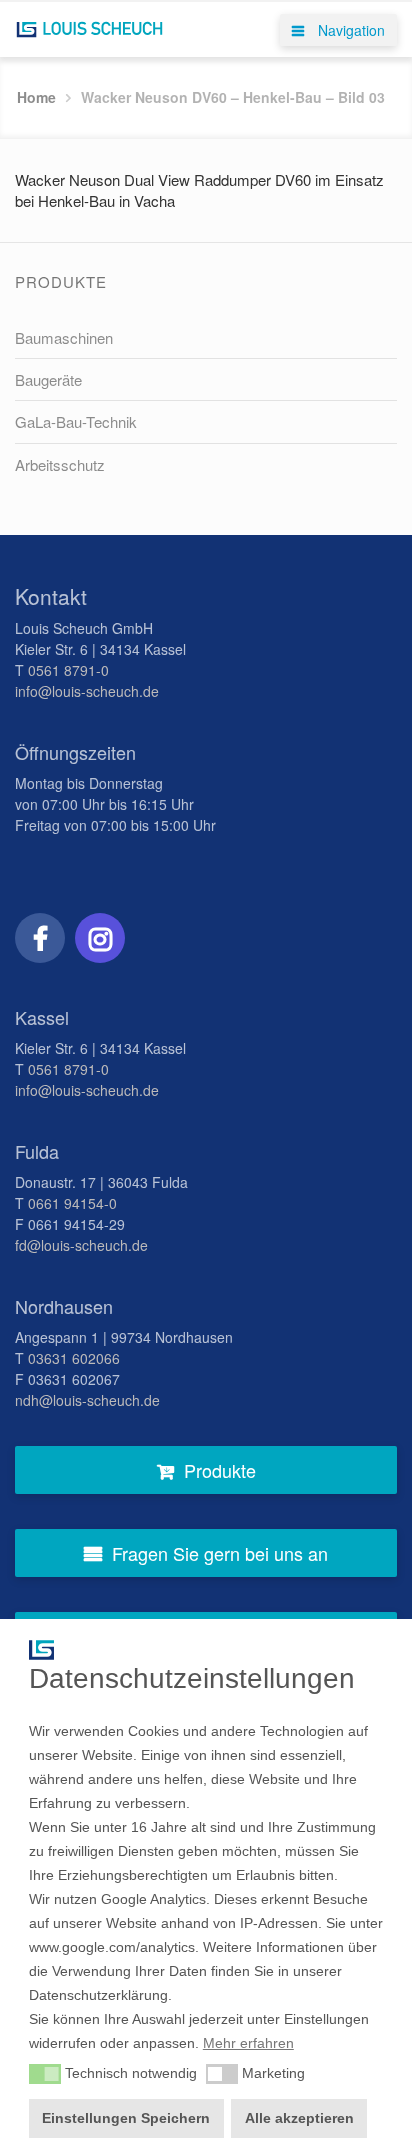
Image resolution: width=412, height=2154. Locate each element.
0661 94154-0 (72, 1203)
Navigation (349, 30)
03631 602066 (74, 1358)
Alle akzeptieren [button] (299, 2118)
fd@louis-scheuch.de (81, 1245)
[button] (45, 2074)
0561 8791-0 (68, 670)
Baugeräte (48, 379)
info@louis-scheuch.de (87, 691)
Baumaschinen (64, 337)
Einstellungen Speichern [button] (126, 2118)
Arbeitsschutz (60, 464)
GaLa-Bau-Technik (76, 421)
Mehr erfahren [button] (248, 2043)
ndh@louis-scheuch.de (87, 1400)
